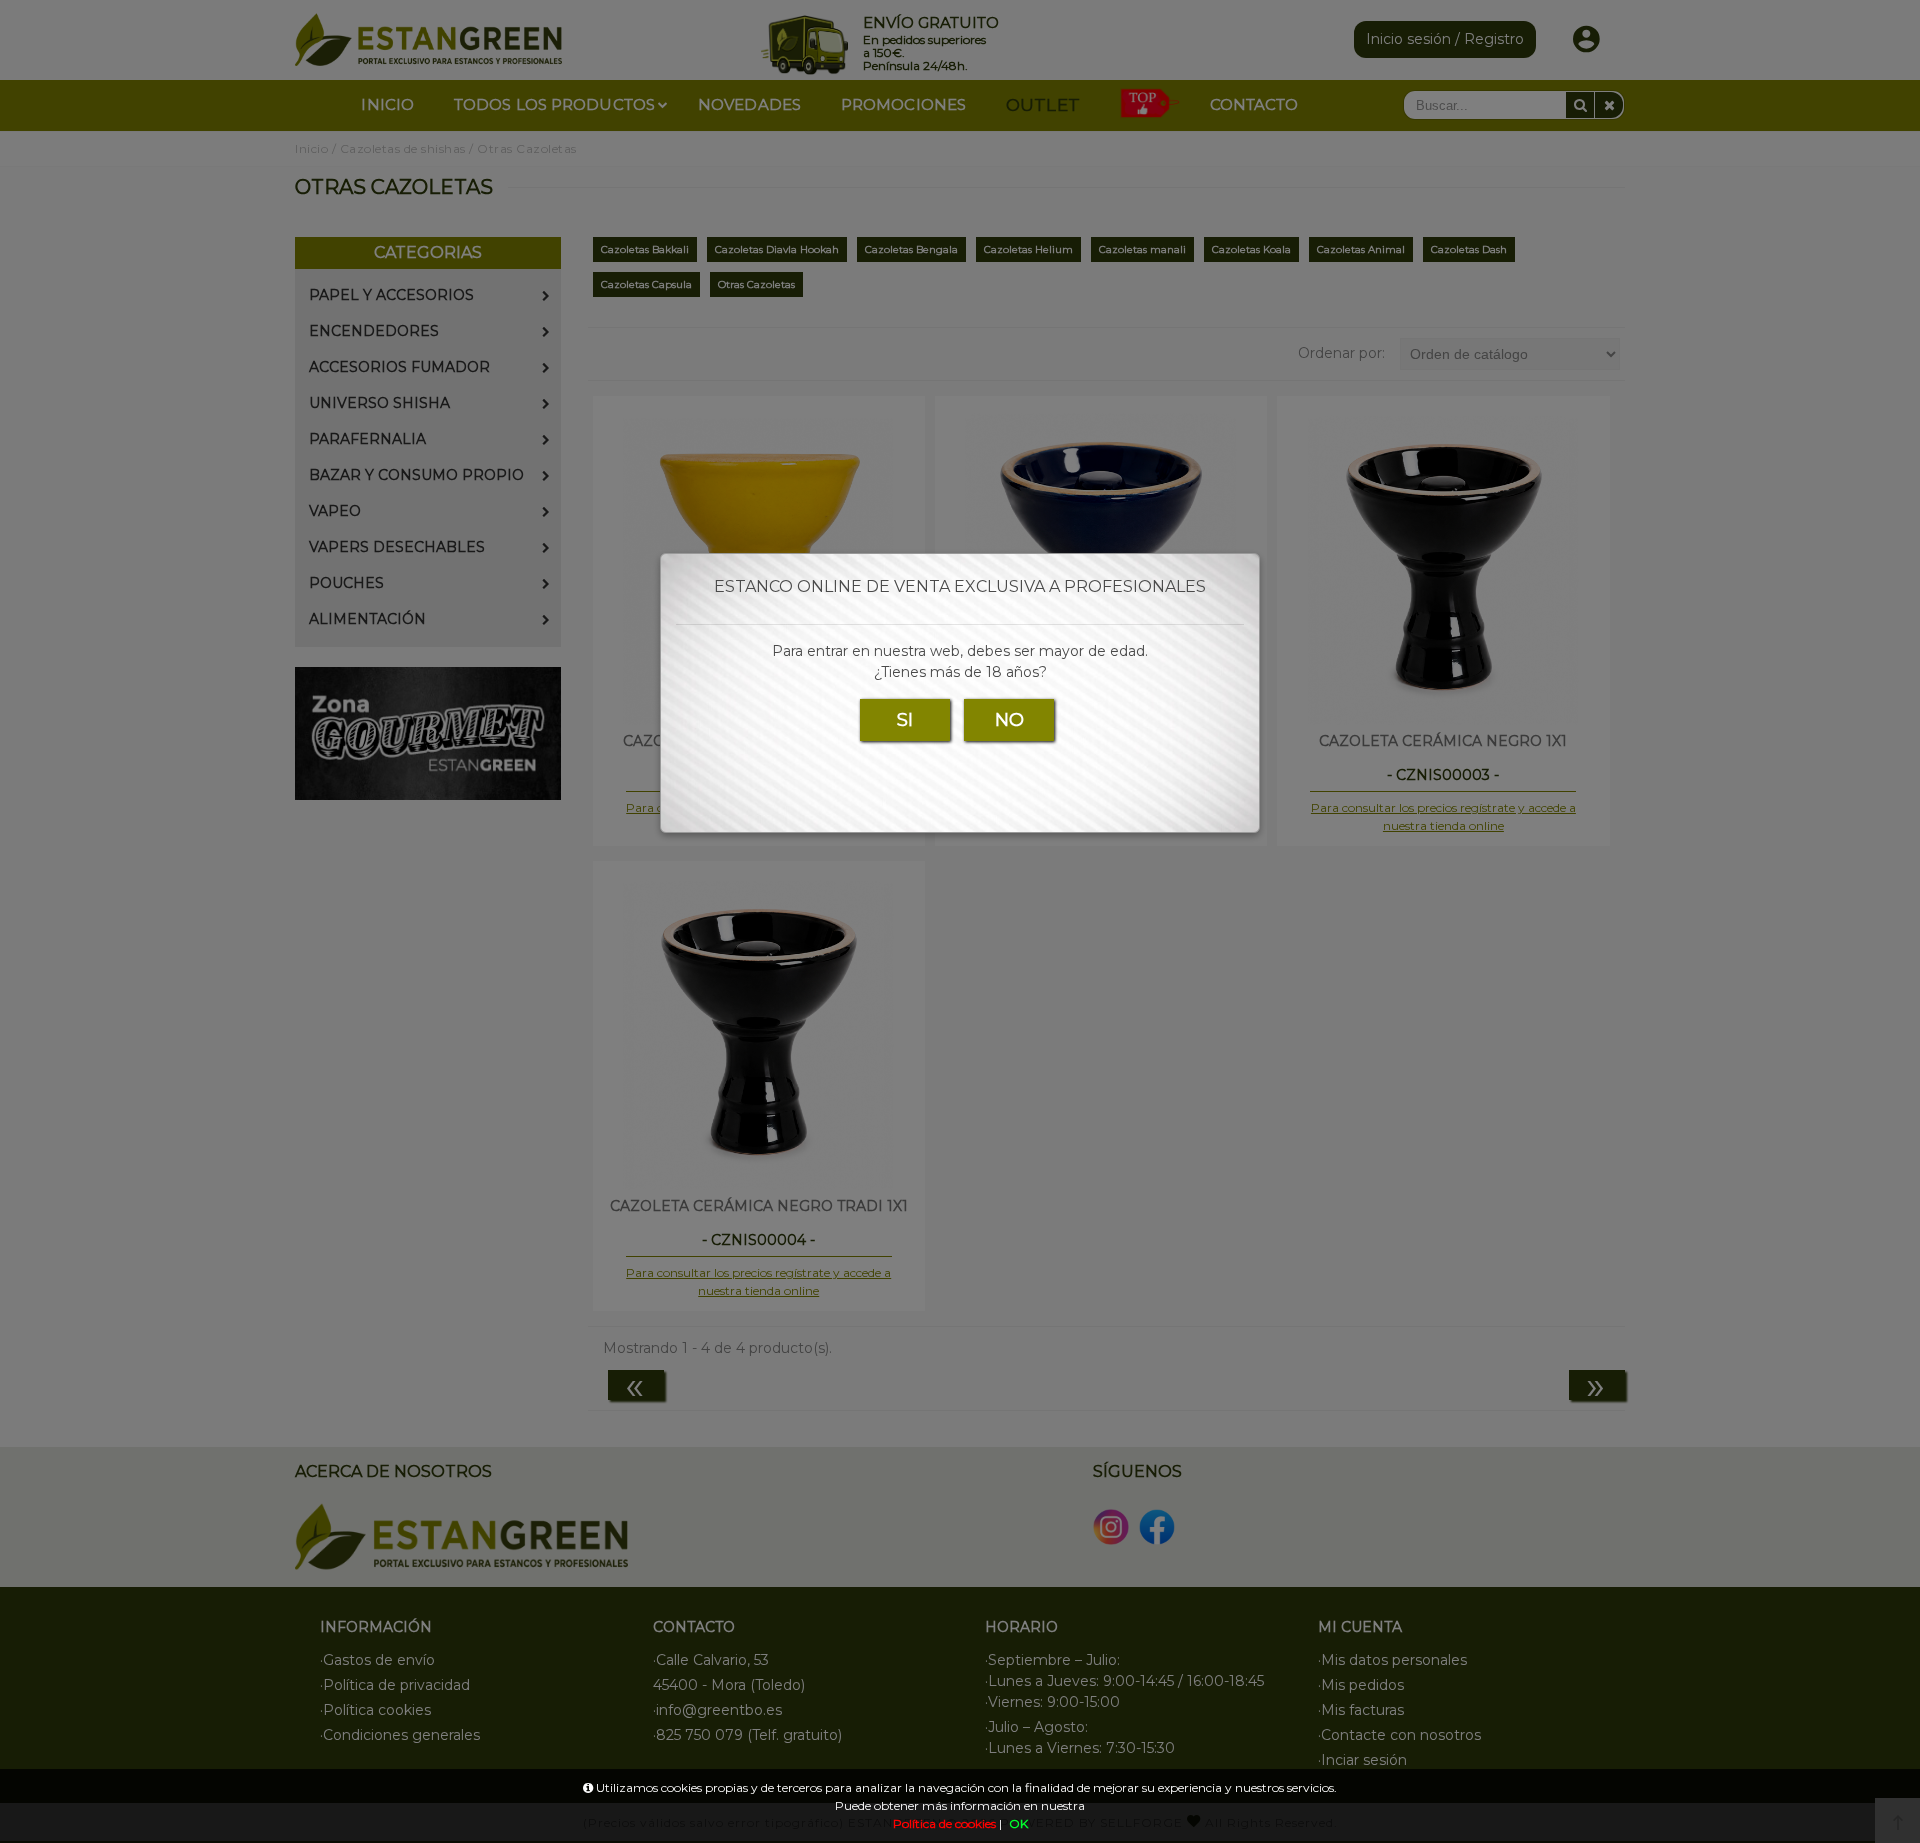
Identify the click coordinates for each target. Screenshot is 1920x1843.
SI (905, 720)
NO (1009, 720)
